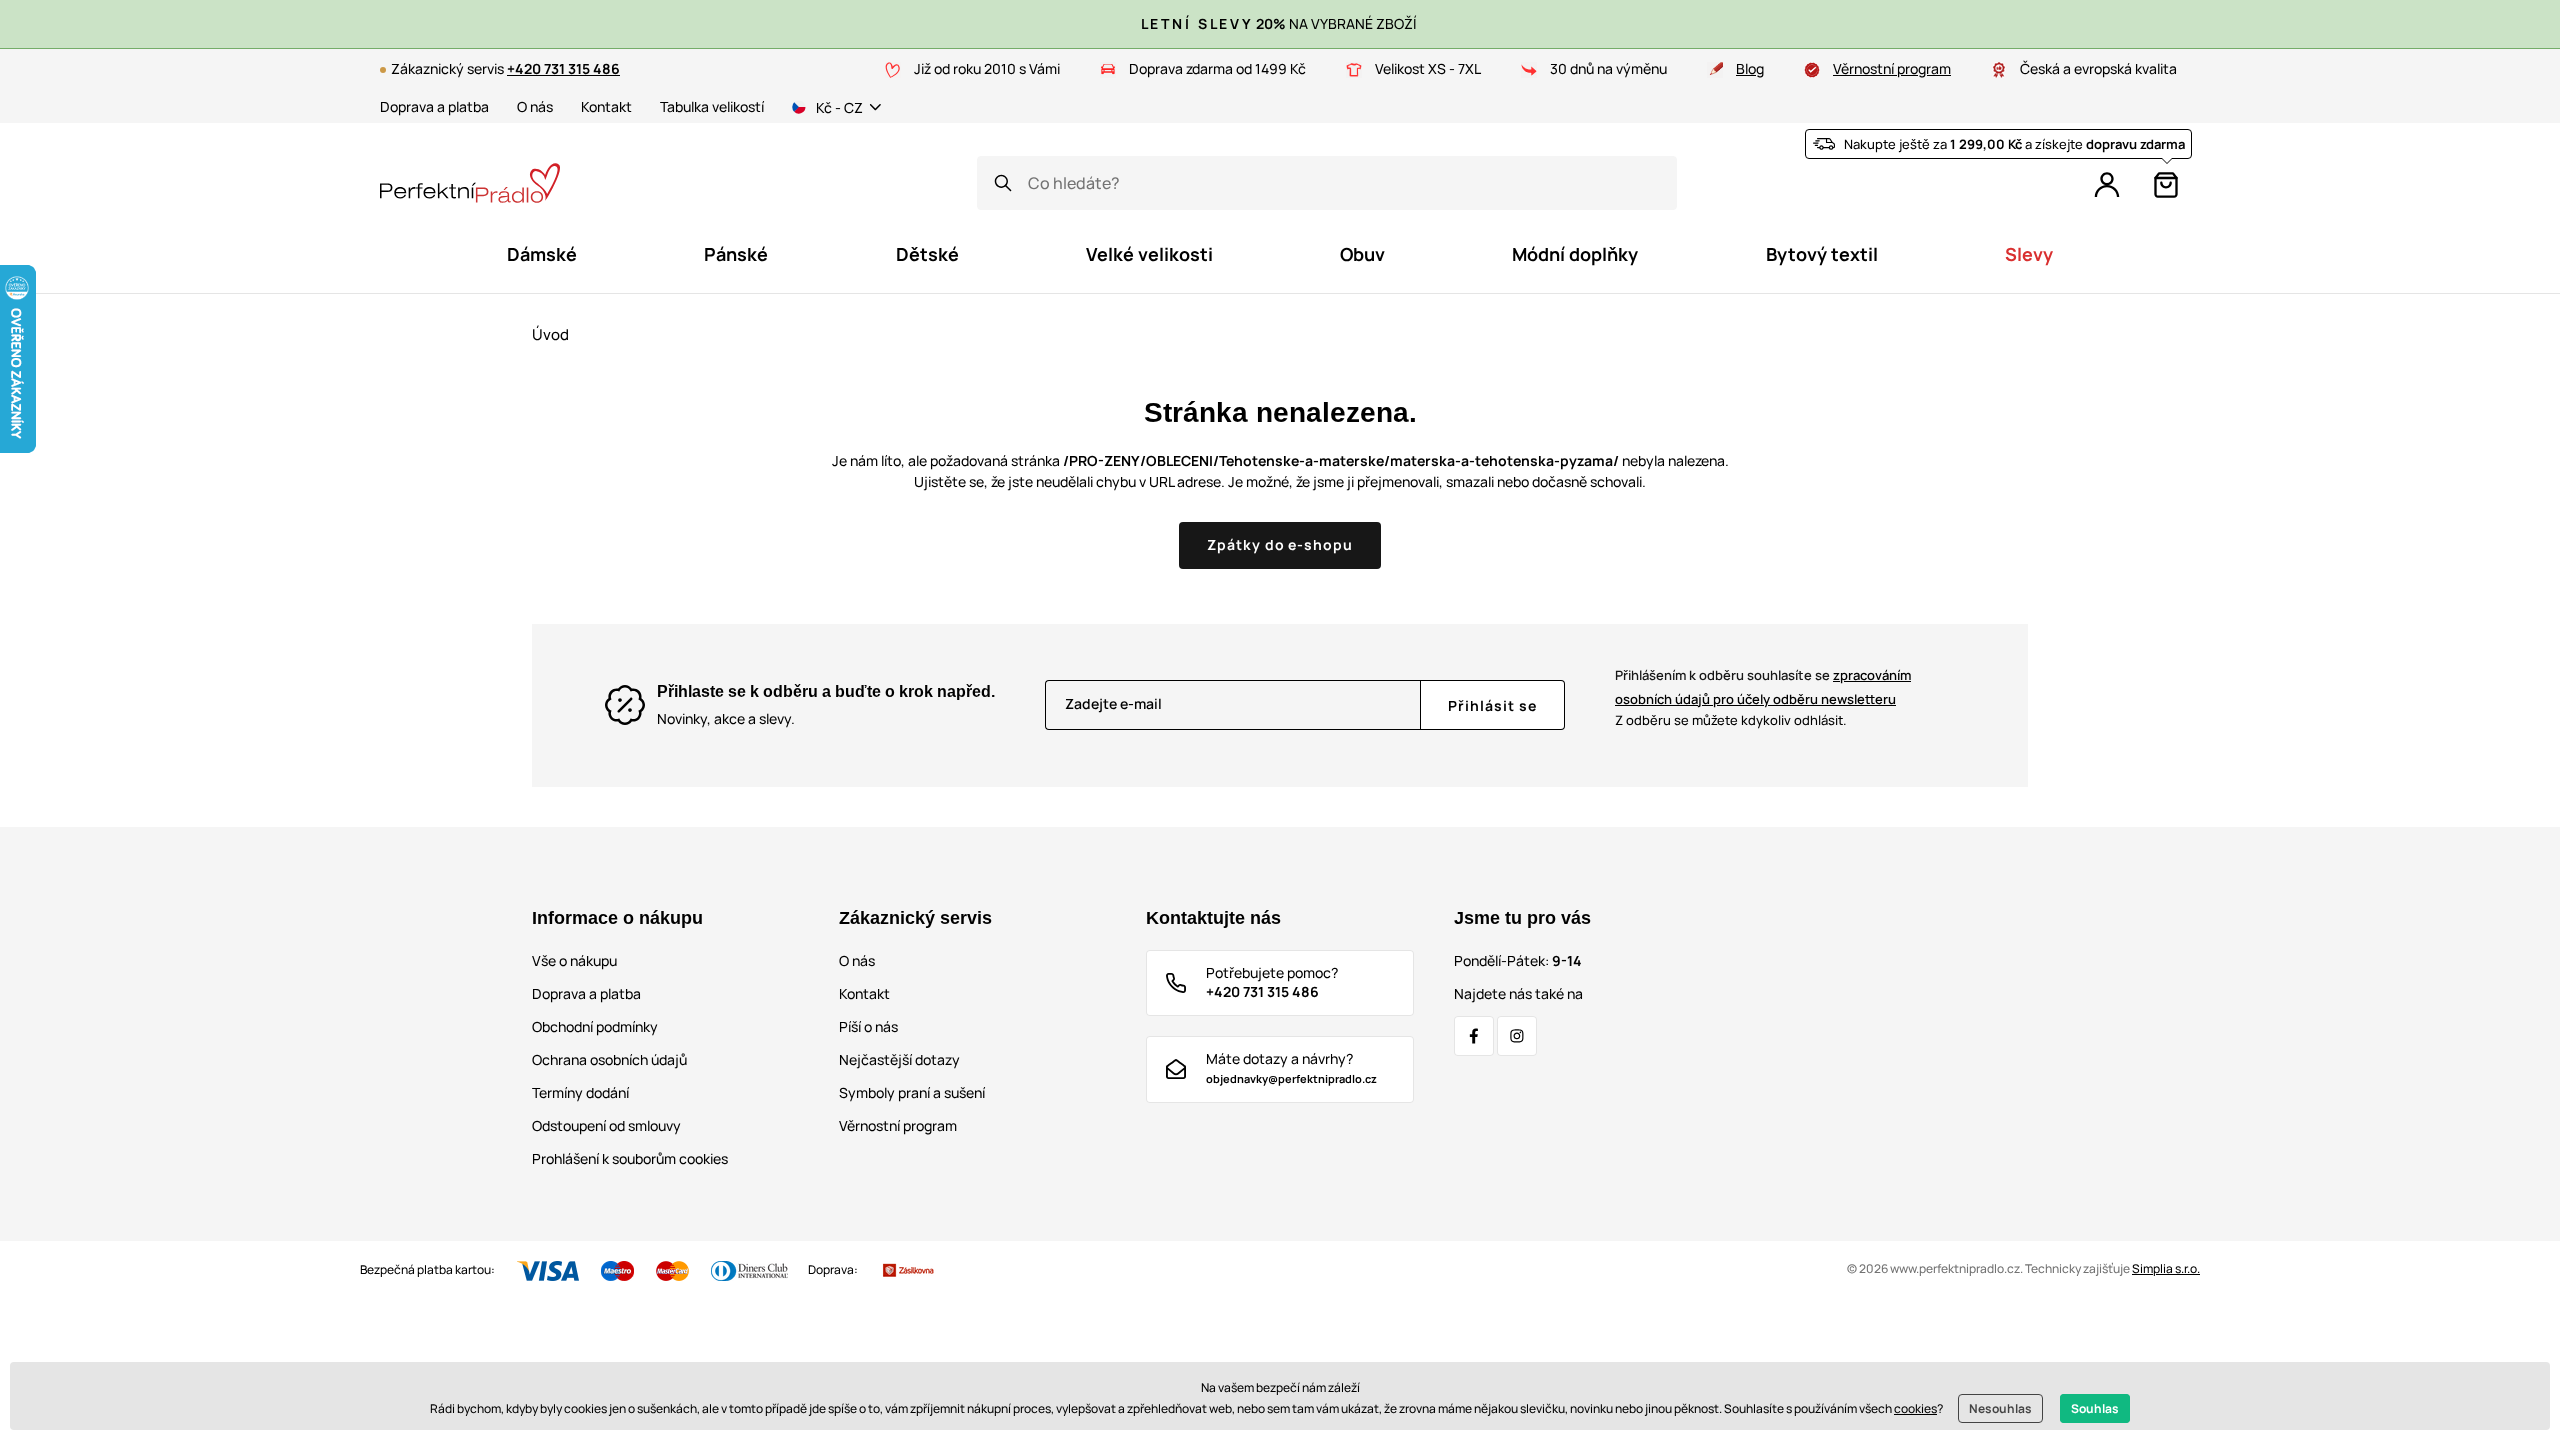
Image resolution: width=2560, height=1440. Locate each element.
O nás (535, 106)
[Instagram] (1517, 1036)
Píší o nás (868, 1026)
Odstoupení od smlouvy (606, 1125)
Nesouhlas (2000, 1408)
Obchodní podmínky (595, 1026)
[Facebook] (1474, 1036)
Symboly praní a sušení (912, 1092)
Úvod (550, 334)
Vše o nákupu (574, 960)
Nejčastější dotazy (899, 1059)
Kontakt (606, 106)
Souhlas (2095, 1408)
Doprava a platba (434, 106)
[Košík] (2166, 185)
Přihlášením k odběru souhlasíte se (1763, 686)
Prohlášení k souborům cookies (630, 1158)
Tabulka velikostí (712, 106)
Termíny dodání (580, 1092)
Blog (1750, 68)
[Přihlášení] (2107, 185)
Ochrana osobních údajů (609, 1059)
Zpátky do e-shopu (1280, 544)
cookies (1915, 1408)
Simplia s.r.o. (2166, 1268)
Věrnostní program (1892, 68)
